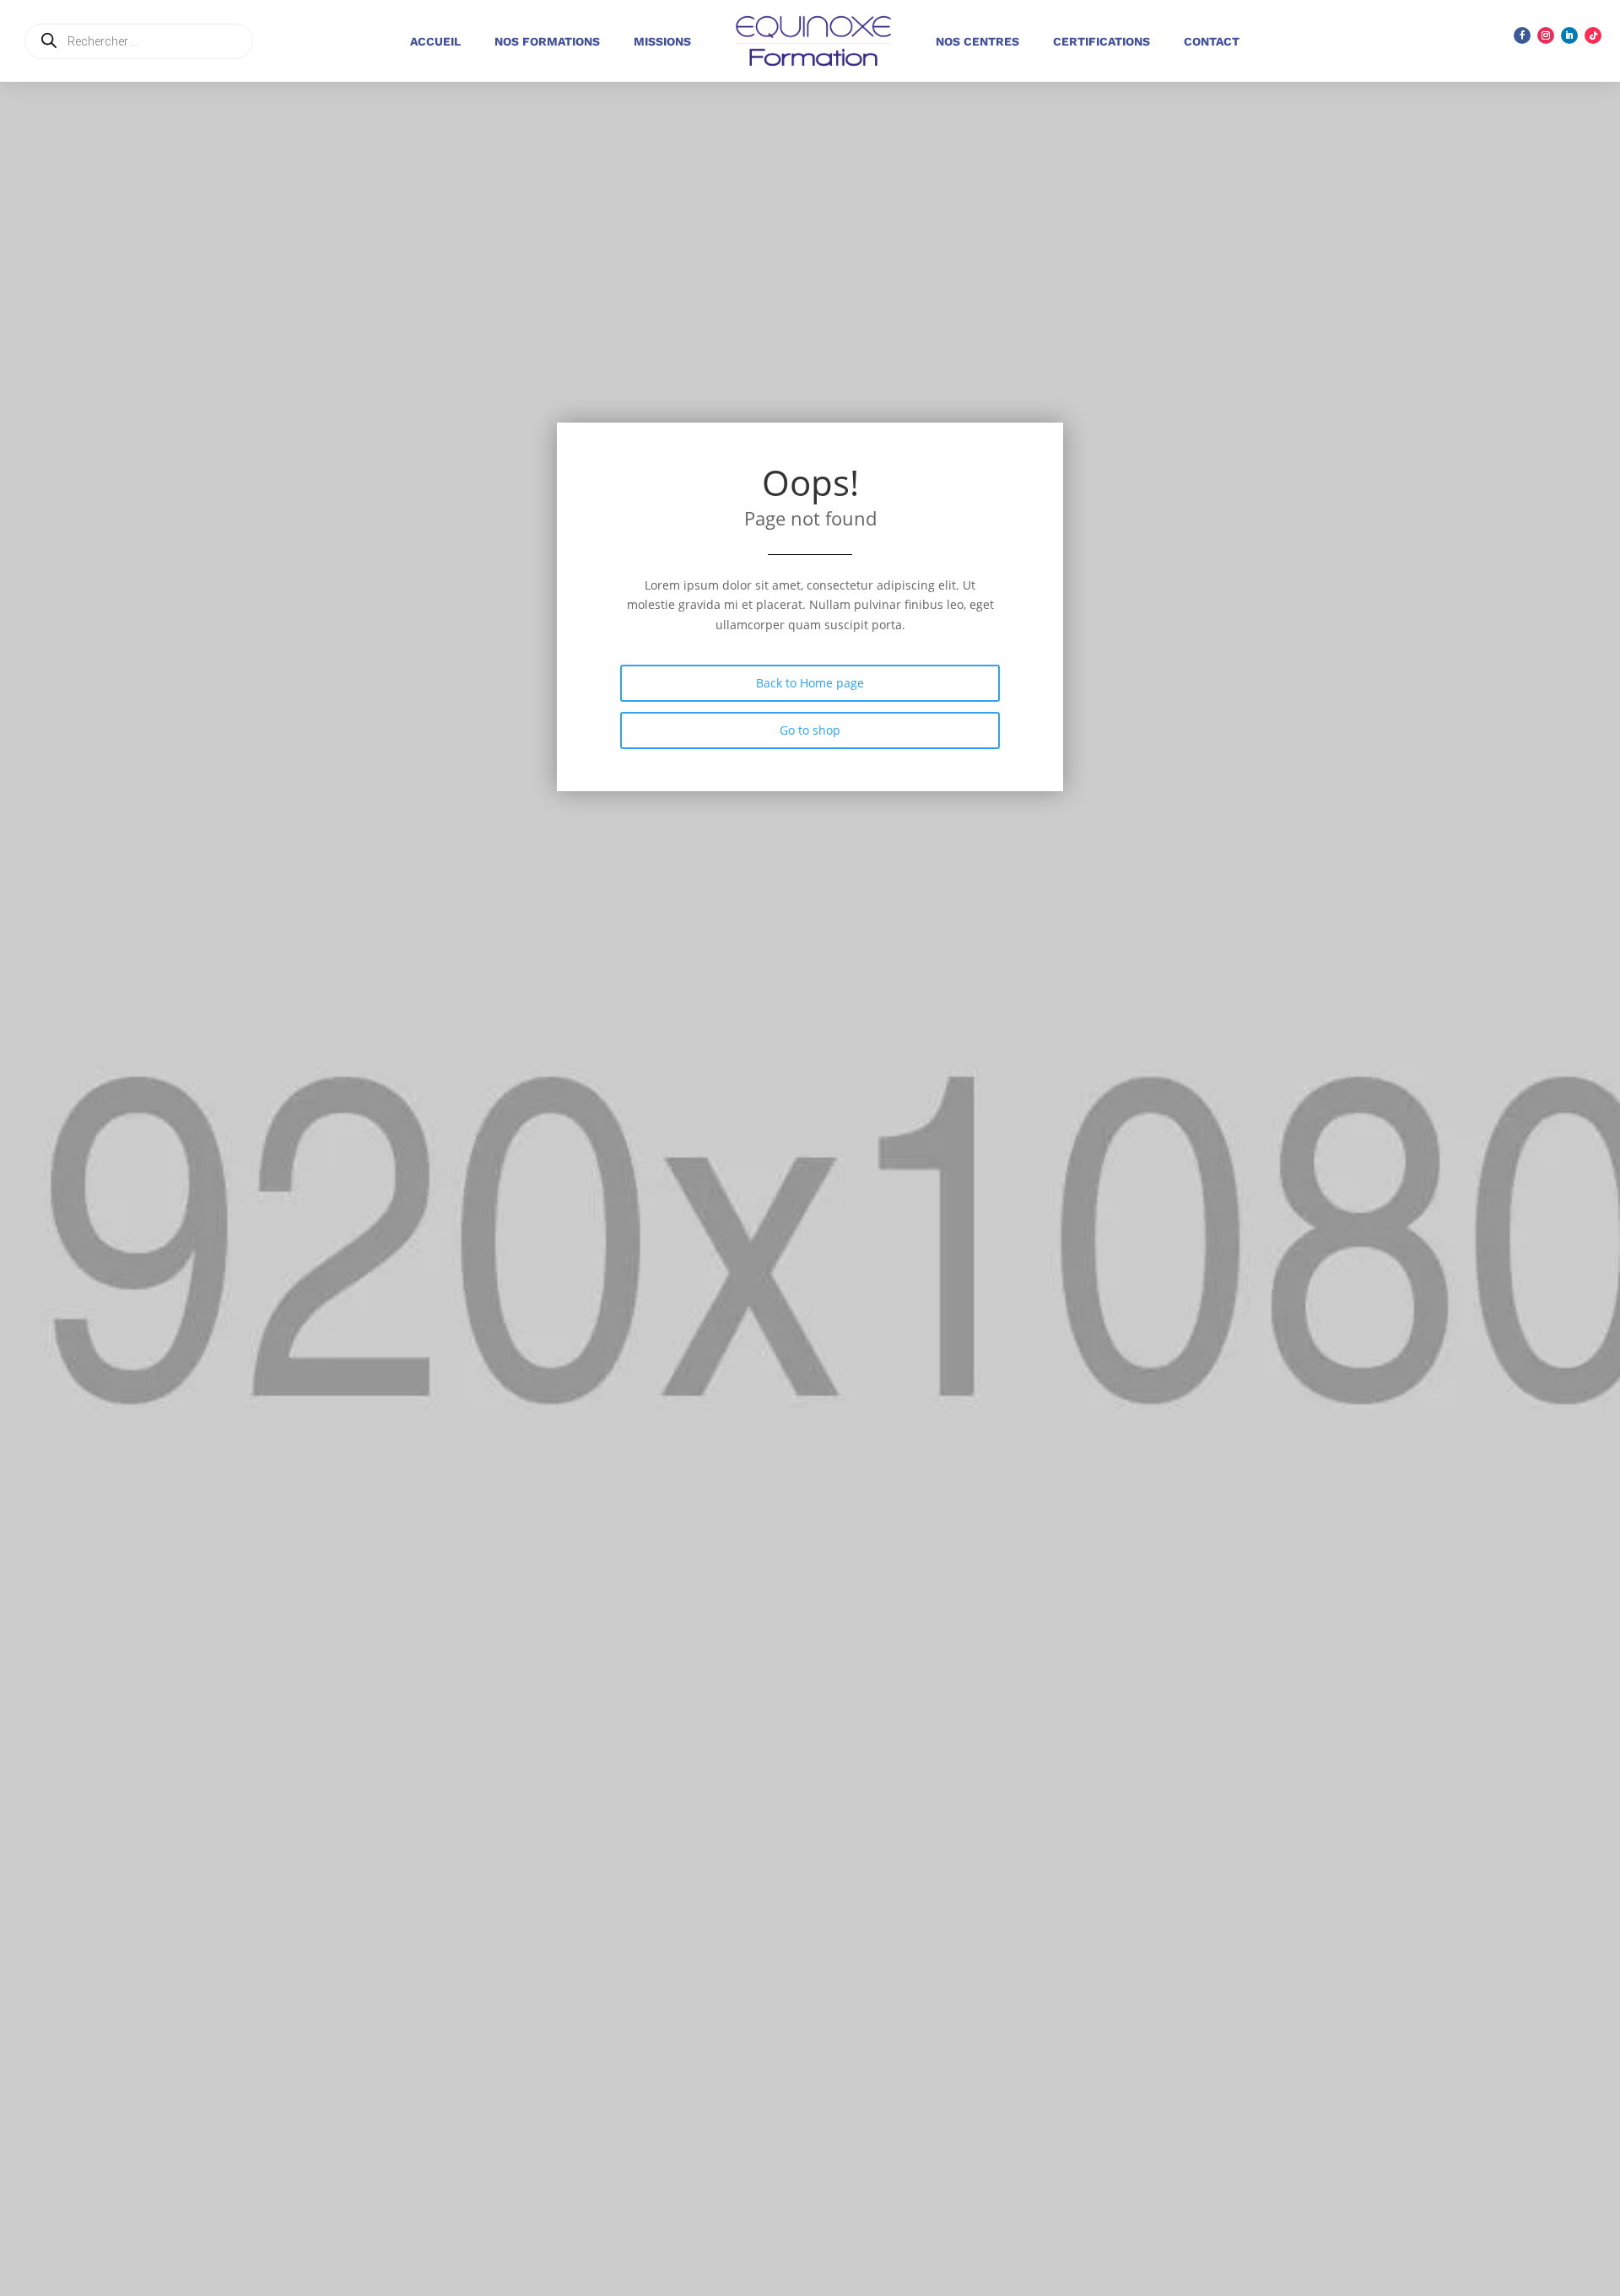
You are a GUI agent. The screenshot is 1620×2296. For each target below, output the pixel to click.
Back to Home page (810, 683)
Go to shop (810, 730)
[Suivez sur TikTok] (1593, 35)
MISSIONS (662, 41)
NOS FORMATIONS (547, 41)
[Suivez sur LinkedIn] (1569, 35)
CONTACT (1212, 41)
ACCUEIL (435, 41)
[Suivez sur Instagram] (1546, 35)
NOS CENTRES (977, 41)
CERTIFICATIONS (1102, 41)
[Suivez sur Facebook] (1522, 35)
